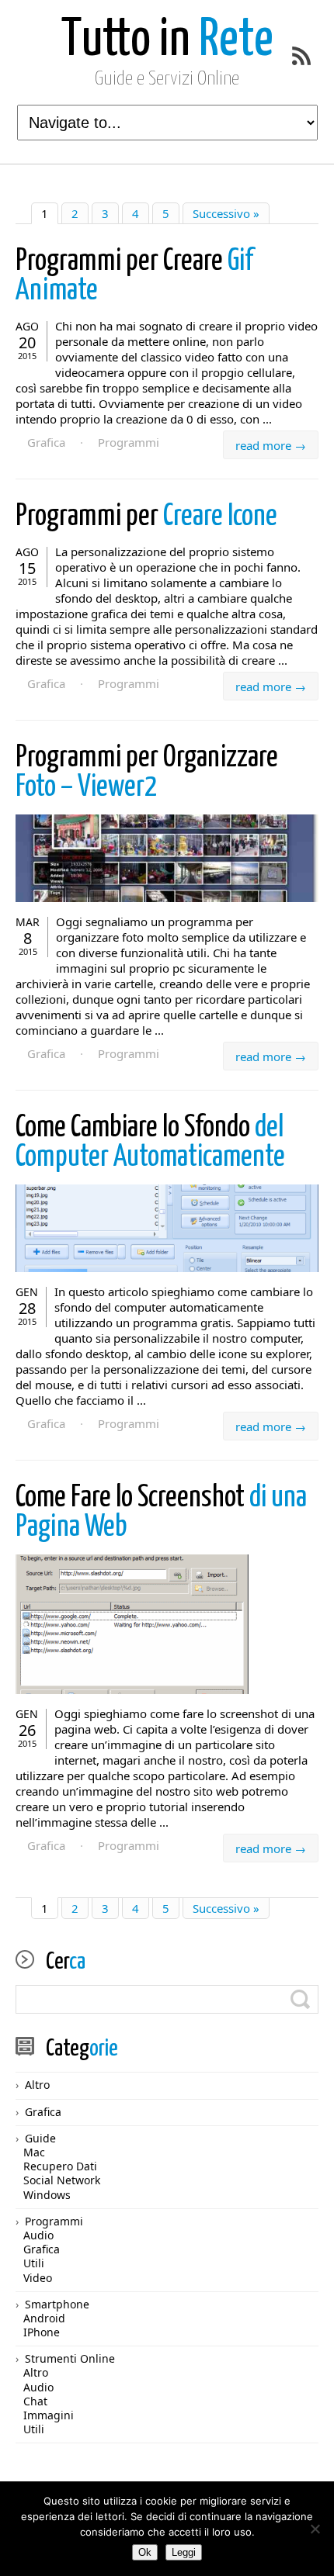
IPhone (42, 2332)
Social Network (62, 2180)
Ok (145, 2552)
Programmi (129, 442)
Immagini (49, 2415)
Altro (37, 2085)
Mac (34, 2152)
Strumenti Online (70, 2358)
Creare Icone (146, 517)
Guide (40, 2138)
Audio (38, 2235)
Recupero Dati (60, 2166)
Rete (167, 41)
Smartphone (57, 2304)
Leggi (184, 2552)
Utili (34, 2263)
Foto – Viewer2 (147, 773)
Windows (47, 2195)
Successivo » (226, 213)
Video (38, 2278)
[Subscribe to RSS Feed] (301, 56)
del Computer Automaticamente (150, 1143)
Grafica (46, 442)
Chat (35, 2401)
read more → (271, 445)
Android (44, 2318)
